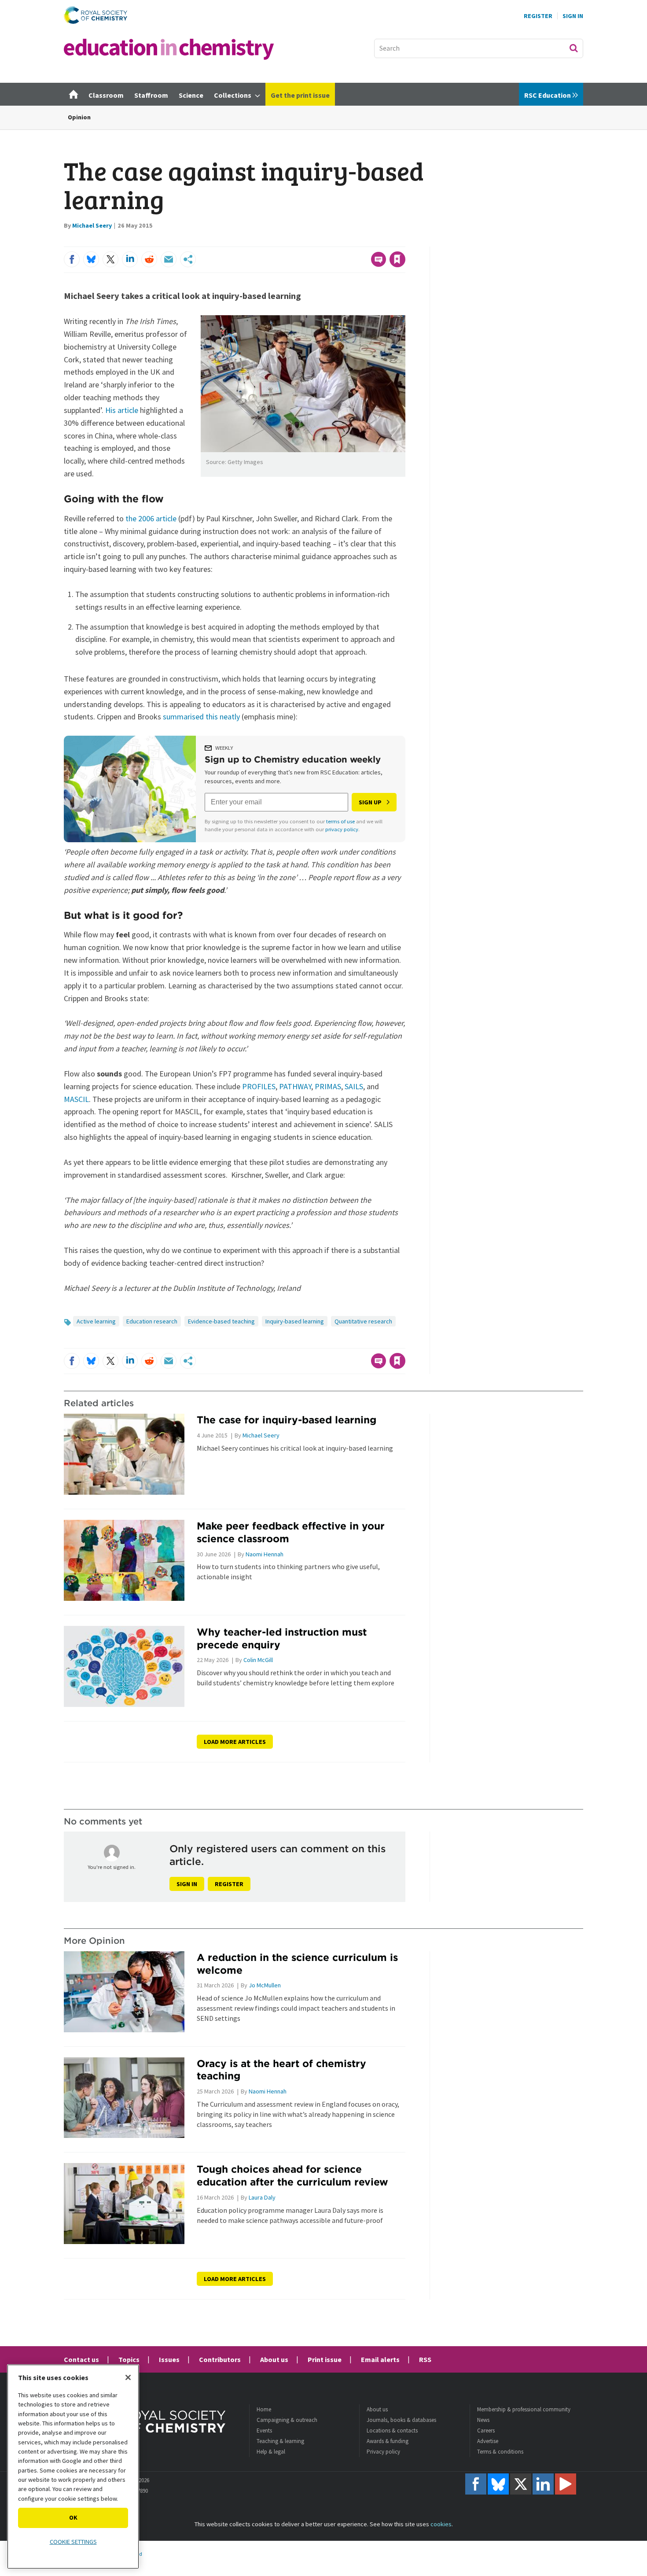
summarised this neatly (201, 717)
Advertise (488, 2441)
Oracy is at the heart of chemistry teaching (281, 2070)
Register (538, 16)
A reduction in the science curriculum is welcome (297, 1964)
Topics (129, 2359)
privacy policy (342, 829)
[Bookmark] (397, 259)
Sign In (573, 16)
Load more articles (235, 1742)
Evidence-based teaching (221, 1321)
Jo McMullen (265, 1985)
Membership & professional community (524, 2409)
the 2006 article (151, 518)
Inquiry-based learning (295, 1321)
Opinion (79, 117)
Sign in (187, 1884)
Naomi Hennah (265, 1554)
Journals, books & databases (401, 2420)
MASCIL (76, 1099)
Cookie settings (73, 2542)
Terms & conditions (500, 2452)
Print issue (325, 2359)
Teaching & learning (280, 2441)
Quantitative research (363, 1321)
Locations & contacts (392, 2430)
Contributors (220, 2359)
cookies (441, 2524)
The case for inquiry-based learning (287, 1420)
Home (264, 2409)
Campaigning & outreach (287, 2420)
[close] (405, 241)
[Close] (128, 2377)
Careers (486, 2430)
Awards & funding (388, 2441)
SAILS (354, 1086)
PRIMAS (328, 1086)
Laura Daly (262, 2197)
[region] (73, 2467)
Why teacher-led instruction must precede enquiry (282, 1638)
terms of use (340, 821)
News (483, 2420)
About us (274, 2359)
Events (264, 2430)
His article (122, 410)
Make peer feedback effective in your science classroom (291, 1532)
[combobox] (479, 48)
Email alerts (380, 2359)
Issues (169, 2359)
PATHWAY (295, 1086)
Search (573, 48)
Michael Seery (92, 225)
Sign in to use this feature (363, 241)
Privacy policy (383, 2452)
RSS (425, 2359)
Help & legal (271, 2452)
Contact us (81, 2359)
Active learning (96, 1321)
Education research (152, 1321)
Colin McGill (258, 1660)
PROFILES (259, 1086)
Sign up (370, 802)
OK (73, 2517)
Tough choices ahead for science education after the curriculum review (292, 2175)
